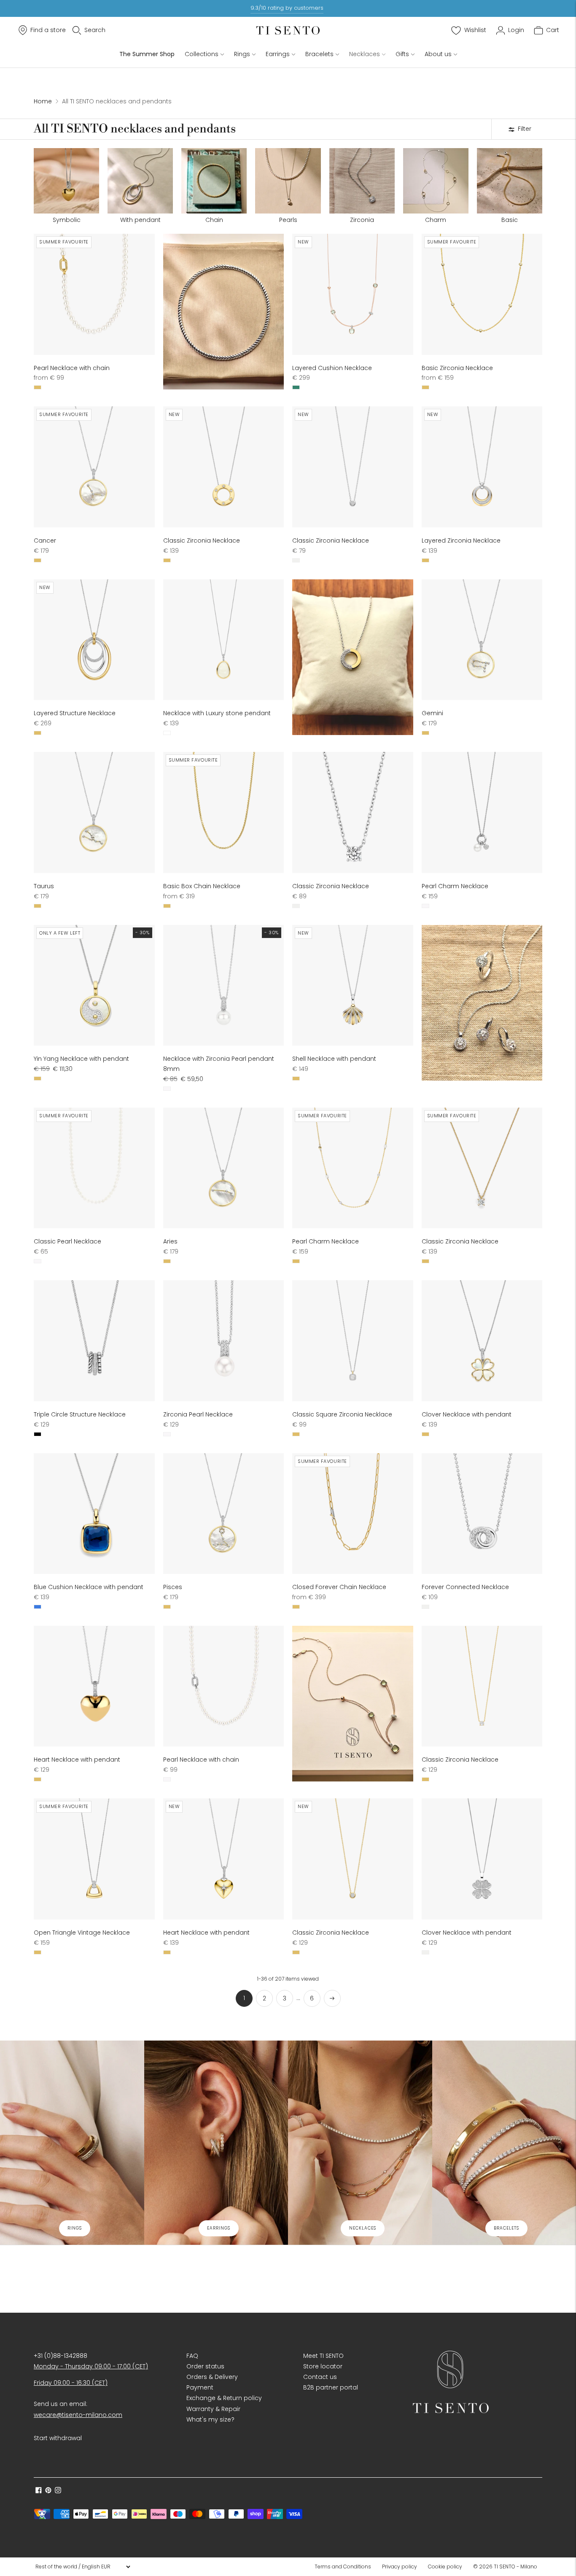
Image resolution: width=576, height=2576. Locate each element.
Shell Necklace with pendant (334, 1059)
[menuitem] (345, 2567)
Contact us (320, 2377)
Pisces (173, 1587)
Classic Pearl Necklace (67, 1241)
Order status (205, 2366)
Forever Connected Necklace (465, 1587)
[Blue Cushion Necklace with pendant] (94, 1514)
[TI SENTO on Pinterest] (48, 2491)
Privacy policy (400, 2567)
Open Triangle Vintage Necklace (82, 1933)
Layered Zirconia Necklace (461, 541)
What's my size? (210, 2419)
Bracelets (319, 54)
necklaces (363, 2228)
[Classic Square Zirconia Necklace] (353, 1341)
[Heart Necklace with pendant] (94, 1686)
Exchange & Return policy (224, 2398)
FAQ (192, 2356)
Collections (202, 54)
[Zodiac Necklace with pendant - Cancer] (94, 467)
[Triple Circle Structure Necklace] (94, 1341)
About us (438, 54)
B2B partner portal (331, 2387)
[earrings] (216, 2142)
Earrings (278, 54)
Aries (170, 1241)
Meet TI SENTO (323, 2356)
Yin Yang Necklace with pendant (81, 1059)
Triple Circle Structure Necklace (80, 1414)
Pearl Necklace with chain (72, 368)
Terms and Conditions (343, 2567)
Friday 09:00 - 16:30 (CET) (71, 2383)
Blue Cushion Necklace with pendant (89, 1587)
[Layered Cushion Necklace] (353, 294)
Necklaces (365, 54)
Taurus (44, 886)
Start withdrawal (58, 2438)
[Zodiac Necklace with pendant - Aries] (224, 1168)
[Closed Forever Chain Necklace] (353, 1514)
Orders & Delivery (212, 2377)
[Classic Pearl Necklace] (94, 1168)
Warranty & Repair (213, 2409)
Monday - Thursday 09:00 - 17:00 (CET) (91, 2366)
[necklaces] (360, 2142)
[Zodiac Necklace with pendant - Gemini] (482, 640)
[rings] (72, 2142)
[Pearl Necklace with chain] (94, 294)
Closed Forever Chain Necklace (339, 1587)
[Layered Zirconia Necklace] (482, 467)
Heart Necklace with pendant (77, 1760)
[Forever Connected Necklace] (482, 1514)
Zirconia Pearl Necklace (198, 1414)
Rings (242, 54)
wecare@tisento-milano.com (78, 2415)
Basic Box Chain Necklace (202, 886)
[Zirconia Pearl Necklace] (224, 1341)
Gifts (402, 54)
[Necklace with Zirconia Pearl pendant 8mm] (224, 985)
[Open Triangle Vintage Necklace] (94, 1859)
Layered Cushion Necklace (332, 368)
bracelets (506, 2228)
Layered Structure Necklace (75, 713)
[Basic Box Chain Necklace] (224, 812)
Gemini (432, 713)
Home (43, 101)
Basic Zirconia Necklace (457, 368)
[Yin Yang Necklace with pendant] (94, 985)
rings (75, 2228)
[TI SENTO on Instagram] (58, 2491)
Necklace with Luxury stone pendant (217, 713)
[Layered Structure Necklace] (94, 640)
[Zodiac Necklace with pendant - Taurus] (94, 812)
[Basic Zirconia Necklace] (482, 294)
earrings (219, 2228)
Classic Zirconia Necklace (202, 541)
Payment (200, 2387)
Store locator (323, 2366)
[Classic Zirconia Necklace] (224, 467)
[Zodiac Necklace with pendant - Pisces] (224, 1514)
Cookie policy (445, 2567)
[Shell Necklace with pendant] (353, 985)
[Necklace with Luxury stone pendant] (224, 640)
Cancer (45, 541)
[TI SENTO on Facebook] (39, 2491)
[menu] (83, 2567)
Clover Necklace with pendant (467, 1414)
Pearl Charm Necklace (455, 886)
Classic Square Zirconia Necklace (342, 1414)
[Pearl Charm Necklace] (482, 812)
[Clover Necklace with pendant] (482, 1341)
